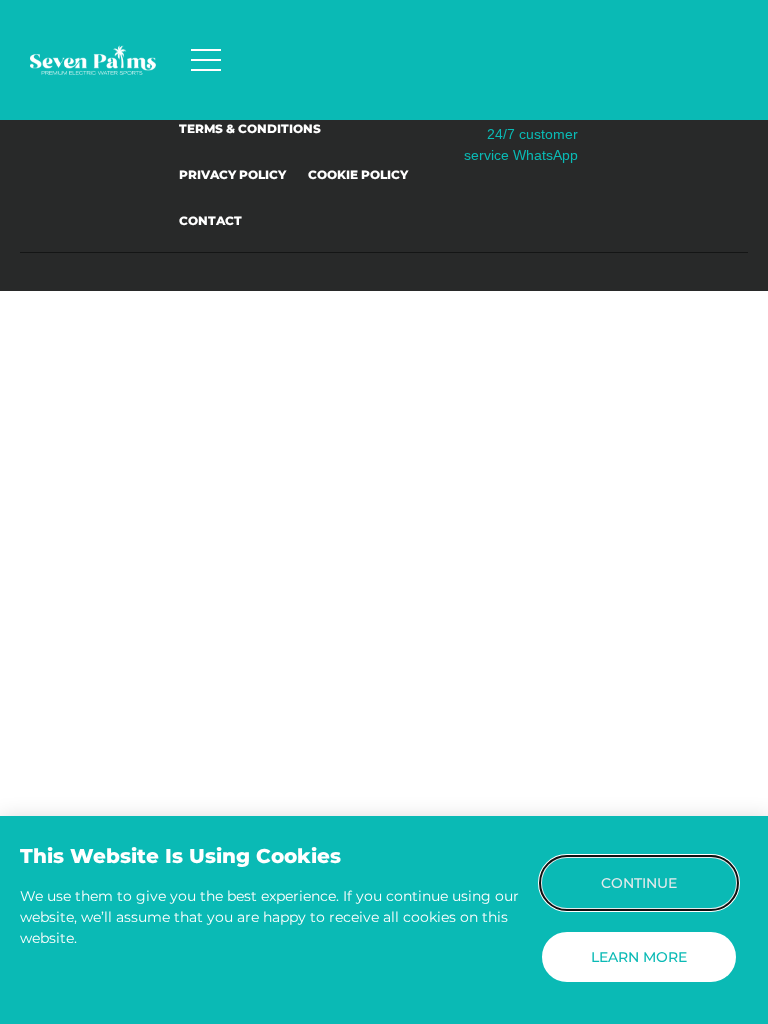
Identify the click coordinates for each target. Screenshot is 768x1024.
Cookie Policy (358, 174)
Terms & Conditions (250, 128)
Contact (210, 220)
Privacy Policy (232, 174)
